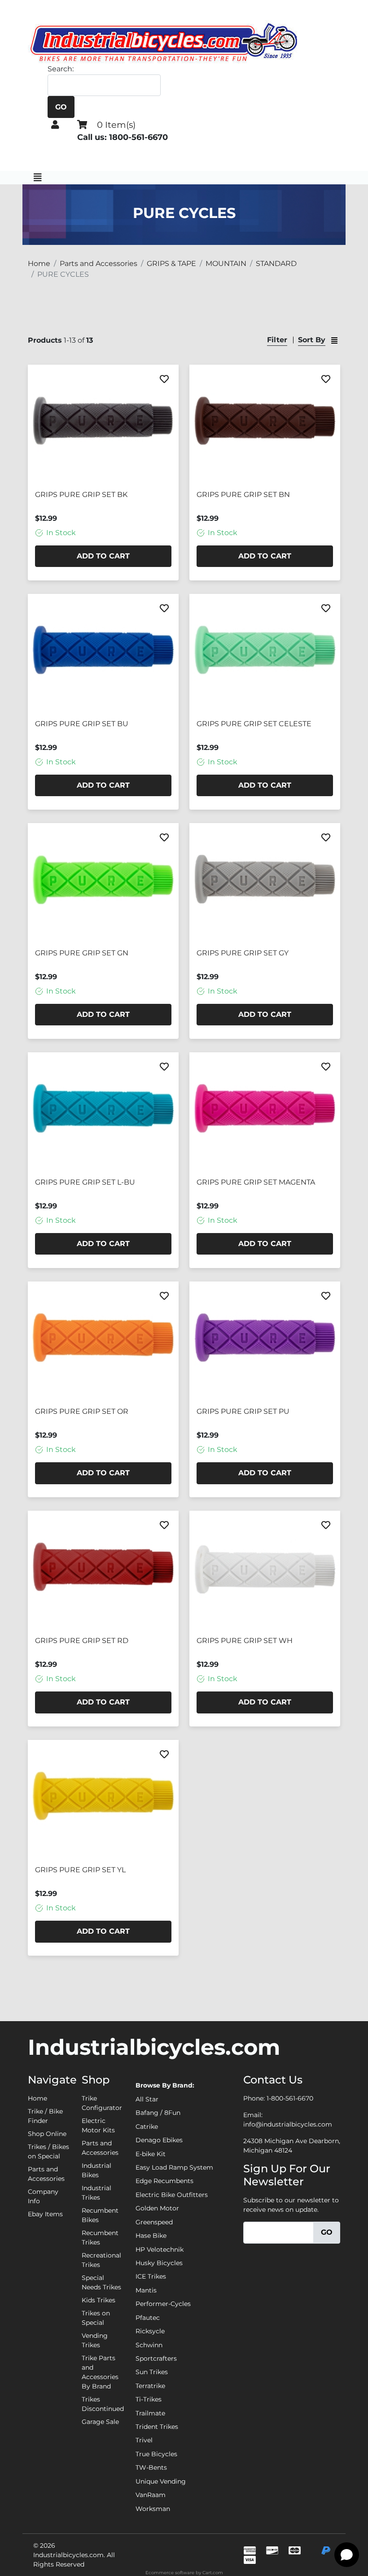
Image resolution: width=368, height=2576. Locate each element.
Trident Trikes (157, 2427)
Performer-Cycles (163, 2304)
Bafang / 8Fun (158, 2113)
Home (37, 2098)
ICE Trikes (151, 2276)
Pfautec (148, 2318)
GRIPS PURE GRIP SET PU (243, 1411)
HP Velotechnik (160, 2249)
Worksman (153, 2509)
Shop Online (47, 2134)
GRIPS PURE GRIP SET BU (82, 724)
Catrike (147, 2127)
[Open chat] (347, 2555)
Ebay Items (45, 2214)
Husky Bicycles (159, 2263)
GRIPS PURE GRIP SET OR (82, 1411)
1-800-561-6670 (290, 2098)
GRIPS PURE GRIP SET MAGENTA (256, 1182)
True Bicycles (156, 2454)
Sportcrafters (156, 2358)
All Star (147, 2099)
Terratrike (150, 2386)
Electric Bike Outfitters (172, 2195)
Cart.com (213, 2573)
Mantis (146, 2290)
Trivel (144, 2440)
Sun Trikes (152, 2372)
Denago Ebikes (159, 2140)
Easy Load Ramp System (174, 2167)
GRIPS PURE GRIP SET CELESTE (254, 724)
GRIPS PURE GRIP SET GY (243, 953)
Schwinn (149, 2345)
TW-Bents (151, 2467)
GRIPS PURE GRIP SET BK (81, 495)
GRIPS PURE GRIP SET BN (243, 495)
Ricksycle (150, 2331)
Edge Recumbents (164, 2181)
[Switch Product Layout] (334, 340)
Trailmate (150, 2413)
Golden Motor (157, 2208)
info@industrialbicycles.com (288, 2124)
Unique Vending (161, 2481)
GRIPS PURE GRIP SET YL (80, 1870)
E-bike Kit (151, 2154)
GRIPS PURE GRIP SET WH (245, 1641)
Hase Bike (151, 2236)
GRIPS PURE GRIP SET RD (82, 1641)
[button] (55, 125)
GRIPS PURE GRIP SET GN (82, 953)
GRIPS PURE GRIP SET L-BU (85, 1182)
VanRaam (151, 2495)
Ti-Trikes (149, 2399)
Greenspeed (154, 2222)
